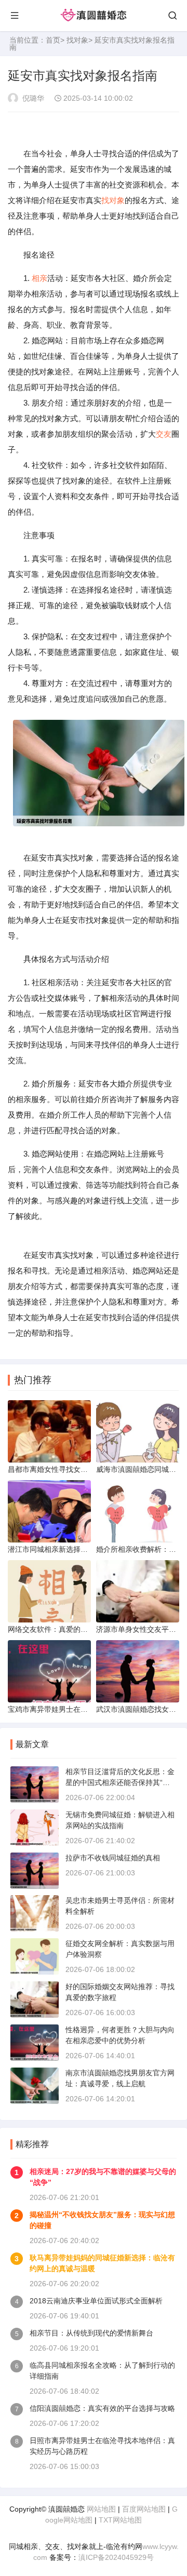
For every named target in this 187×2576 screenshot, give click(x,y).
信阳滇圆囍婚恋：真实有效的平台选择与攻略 (102, 2408)
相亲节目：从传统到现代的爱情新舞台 (91, 2333)
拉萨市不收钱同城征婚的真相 (113, 1858)
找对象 (77, 40)
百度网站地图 (144, 2509)
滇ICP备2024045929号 (116, 2557)
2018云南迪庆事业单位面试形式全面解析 (96, 2301)
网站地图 (101, 2509)
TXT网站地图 (120, 2520)
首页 (53, 40)
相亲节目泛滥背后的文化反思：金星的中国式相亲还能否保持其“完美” (120, 1782)
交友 (164, 434)
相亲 (39, 278)
